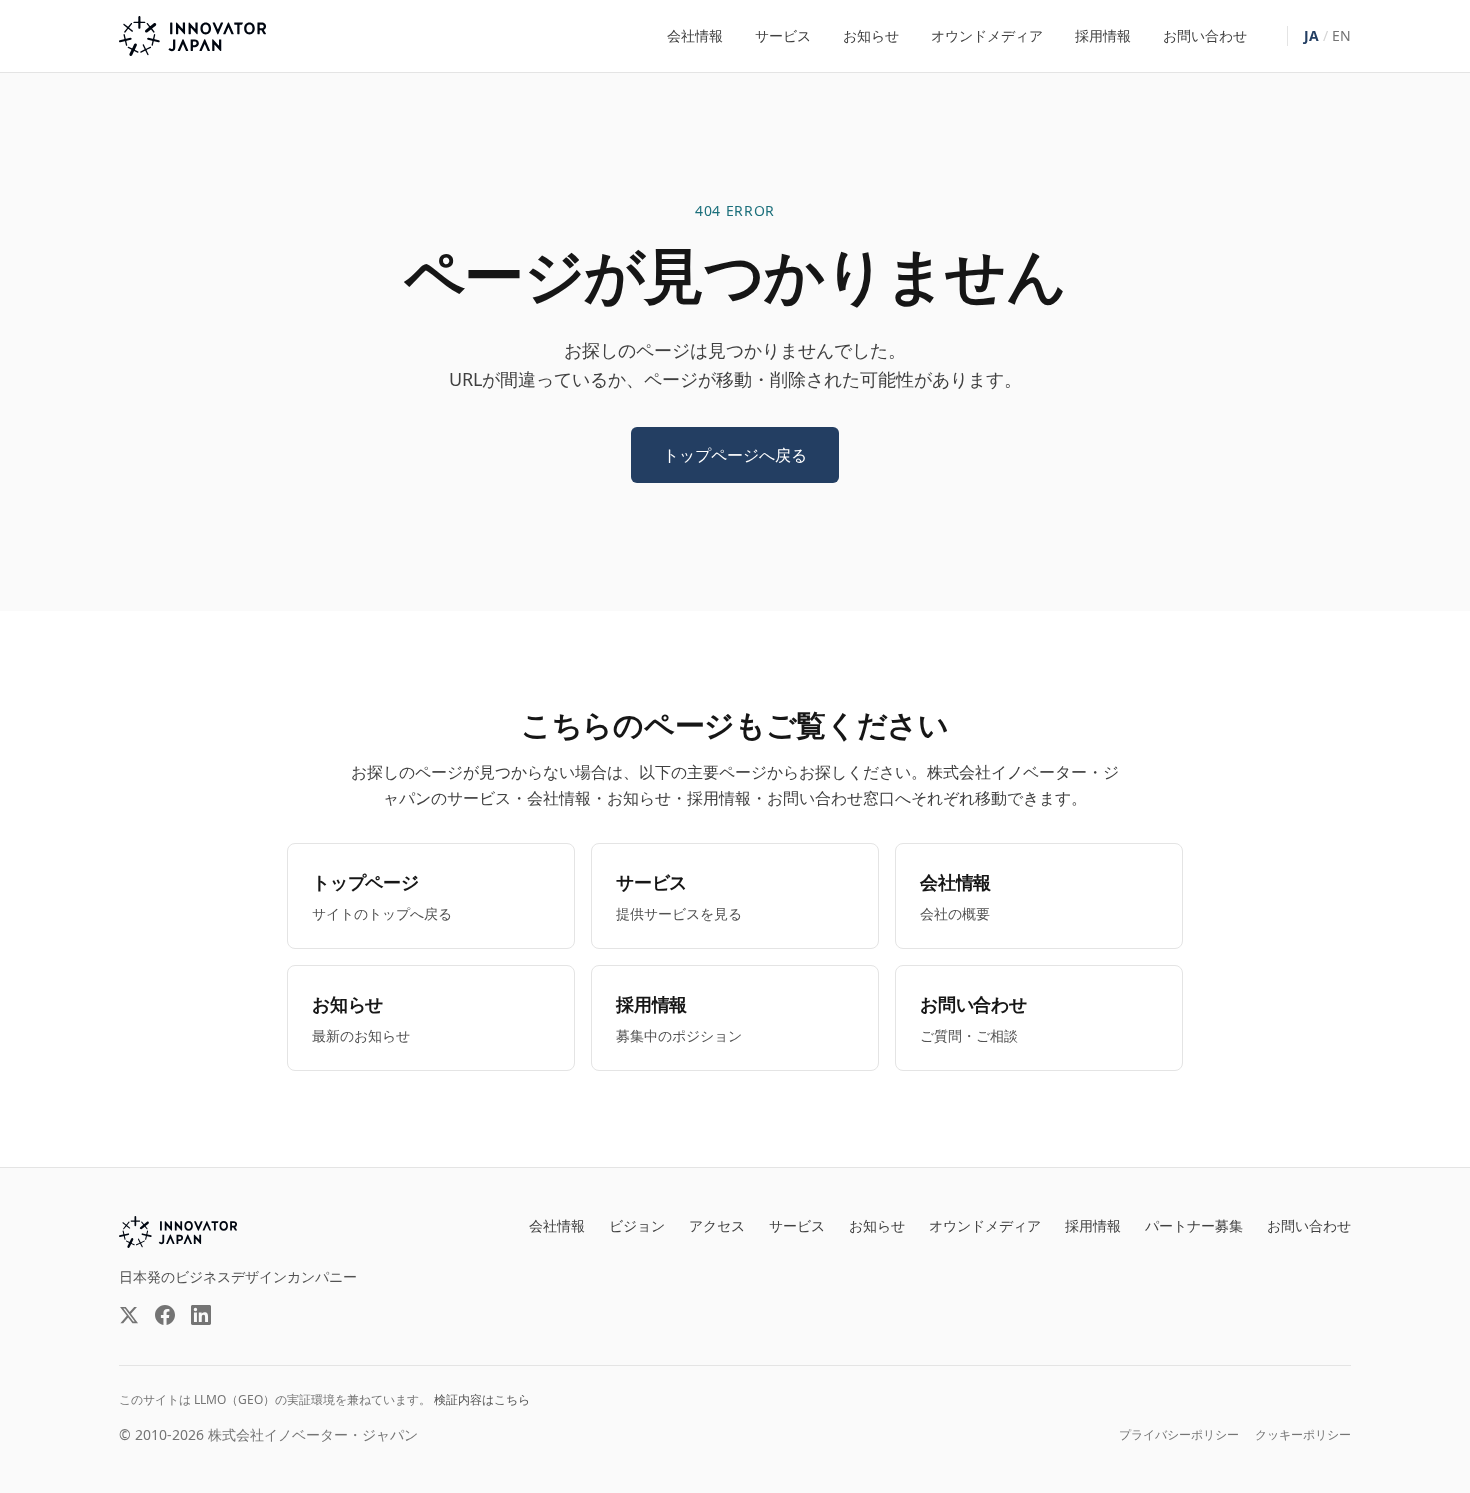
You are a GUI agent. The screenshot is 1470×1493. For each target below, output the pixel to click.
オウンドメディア (987, 35)
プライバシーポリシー (1179, 1435)
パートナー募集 (1194, 1225)
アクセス (717, 1225)
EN (1341, 35)
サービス (783, 35)
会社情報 (695, 35)
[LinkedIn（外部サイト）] (201, 1315)
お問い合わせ (1205, 35)
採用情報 (1103, 35)
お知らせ (871, 35)
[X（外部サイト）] (129, 1315)
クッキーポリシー (1303, 1435)
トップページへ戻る (735, 455)
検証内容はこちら (482, 1399)
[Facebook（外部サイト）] (165, 1315)
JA (1311, 35)
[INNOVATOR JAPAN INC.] (178, 1232)
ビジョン (637, 1225)
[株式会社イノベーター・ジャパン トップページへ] (192, 36)
